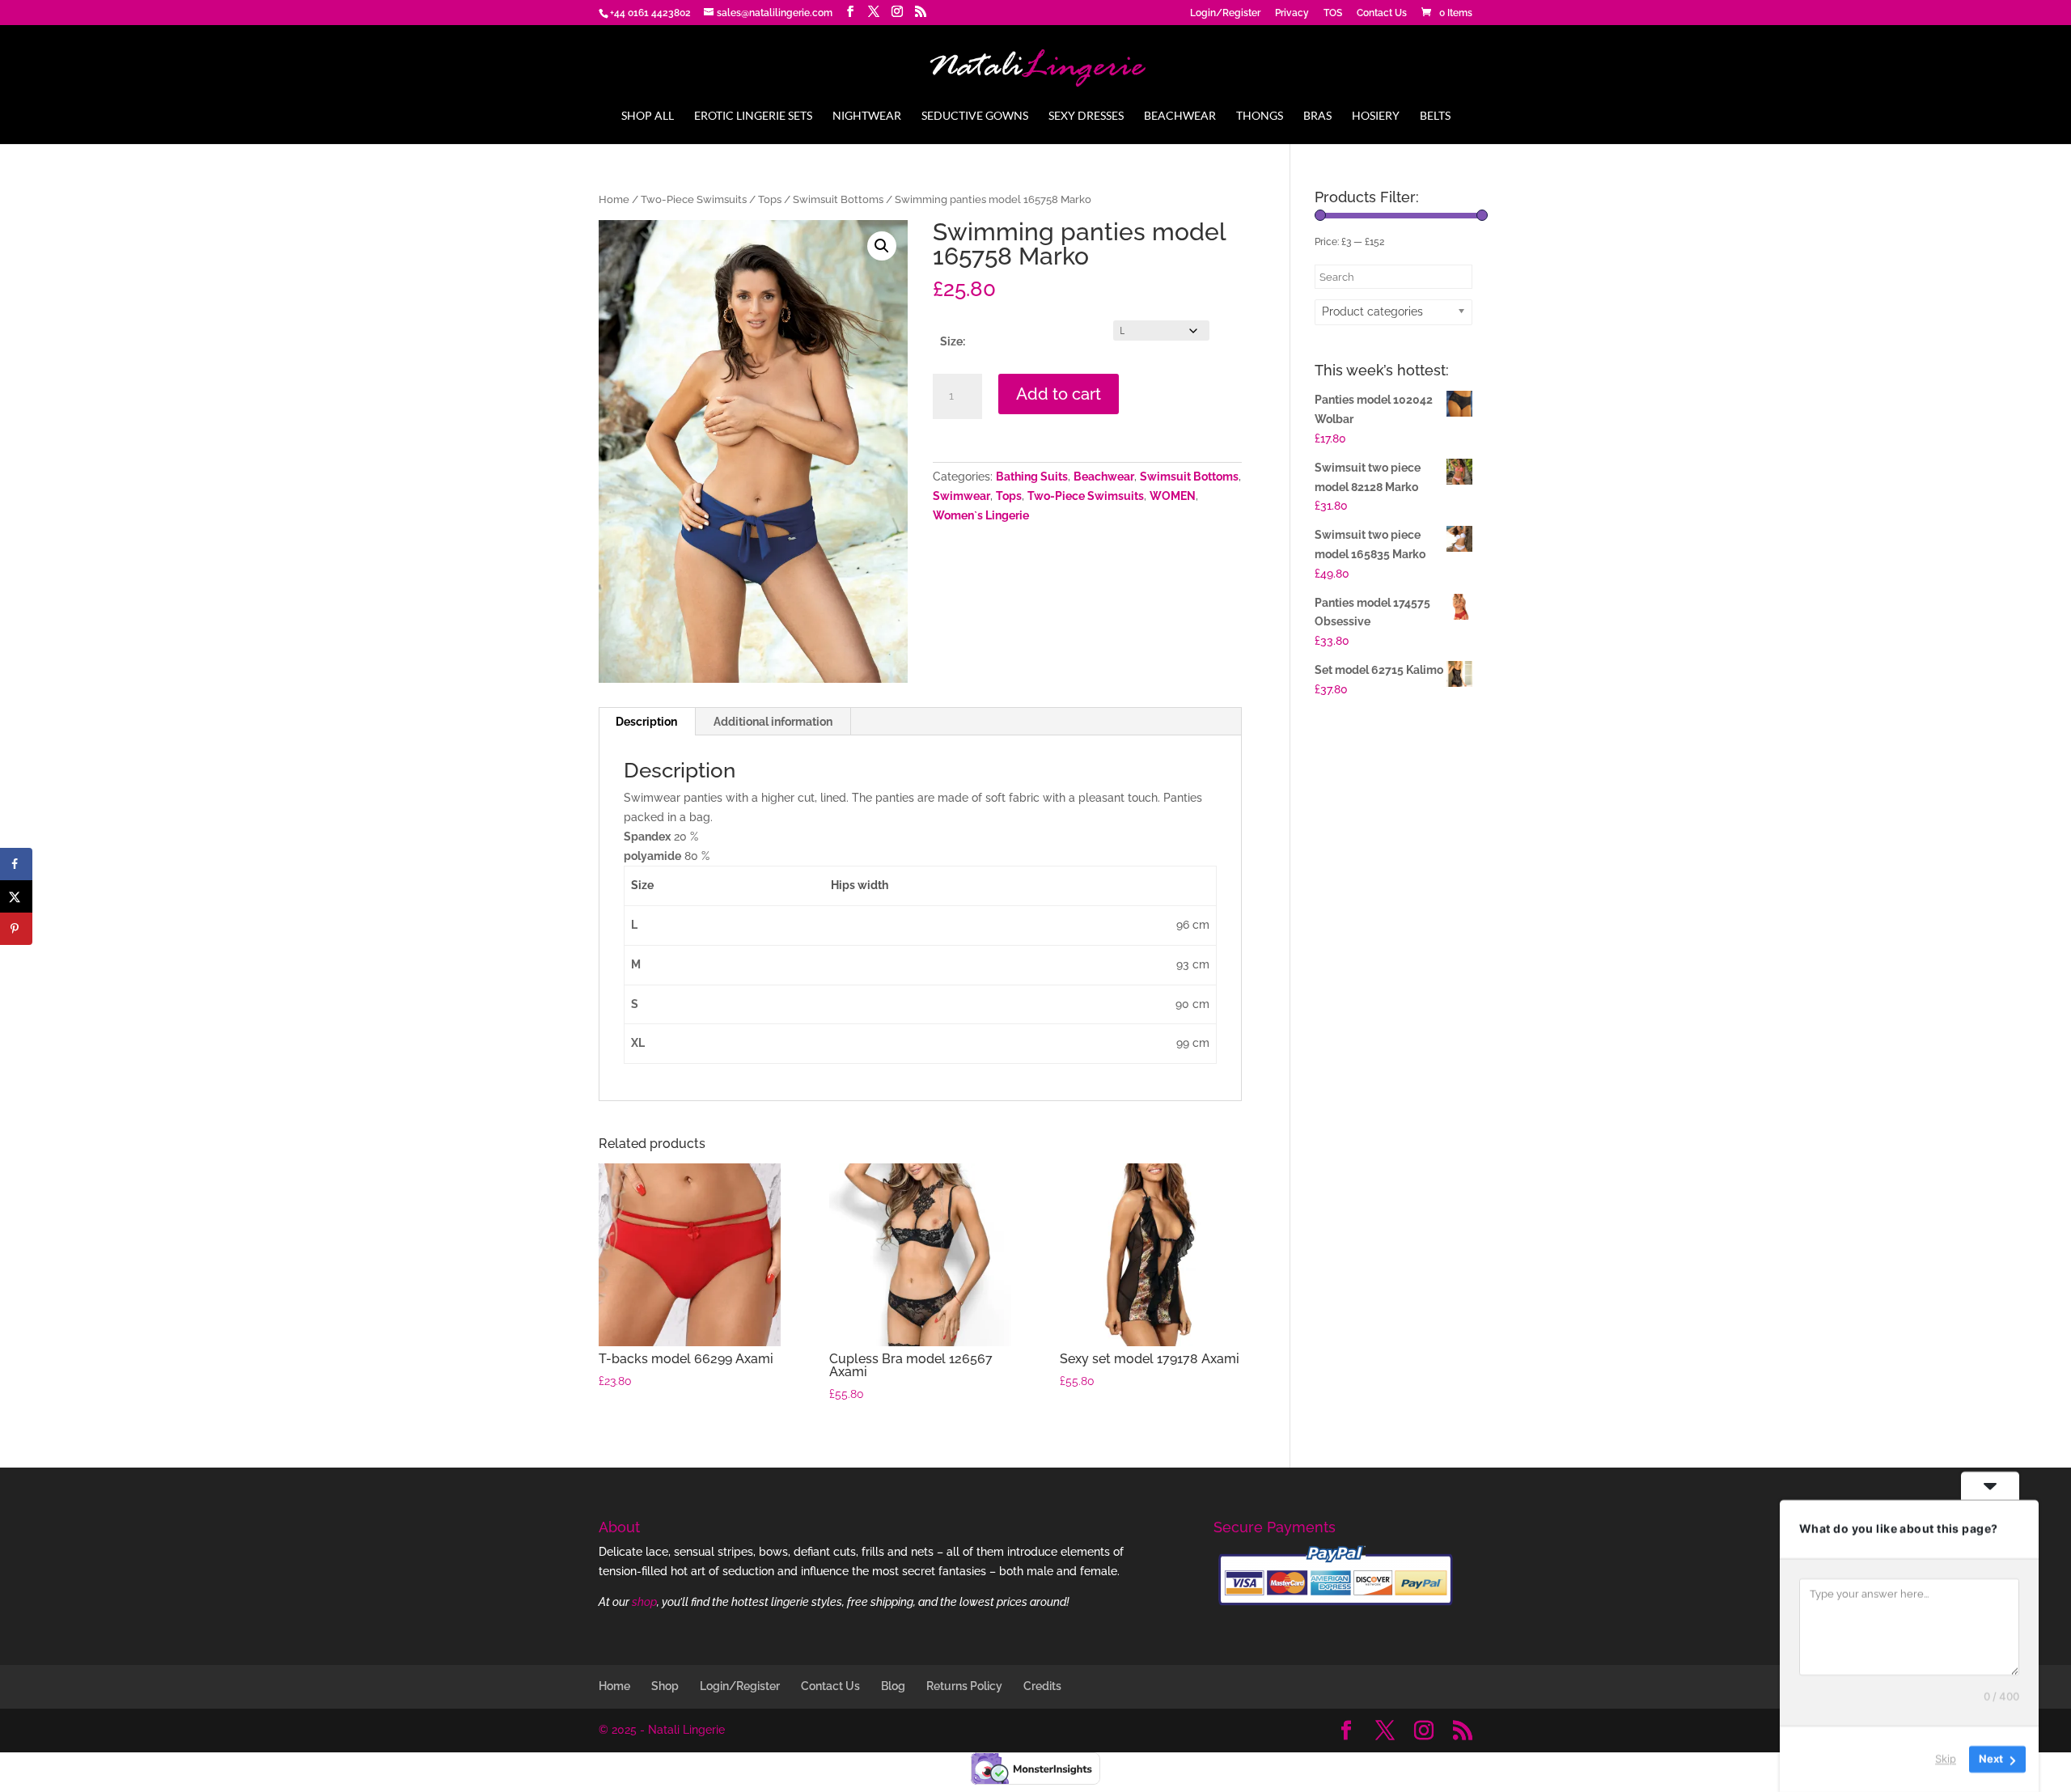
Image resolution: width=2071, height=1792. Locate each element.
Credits (1042, 1686)
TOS (1333, 13)
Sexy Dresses (1086, 116)
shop (644, 1602)
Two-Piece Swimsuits (694, 199)
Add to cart (1059, 394)
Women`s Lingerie (981, 515)
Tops (770, 199)
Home (614, 199)
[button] (882, 246)
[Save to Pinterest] (16, 929)
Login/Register (1225, 13)
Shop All (648, 116)
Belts (1435, 116)
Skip (1946, 1759)
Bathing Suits (1032, 477)
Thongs (1260, 116)
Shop (665, 1686)
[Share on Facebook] (16, 864)
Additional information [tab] (773, 722)
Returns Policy (964, 1686)
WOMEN (1173, 496)
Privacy (1292, 13)
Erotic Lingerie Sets (753, 116)
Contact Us (1382, 13)
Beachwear (1180, 116)
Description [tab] (646, 722)
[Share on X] (16, 896)
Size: (953, 341)
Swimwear (961, 496)
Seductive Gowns (975, 116)
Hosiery (1376, 116)
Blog (893, 1686)
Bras (1317, 116)
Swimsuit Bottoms (838, 199)
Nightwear (867, 116)
